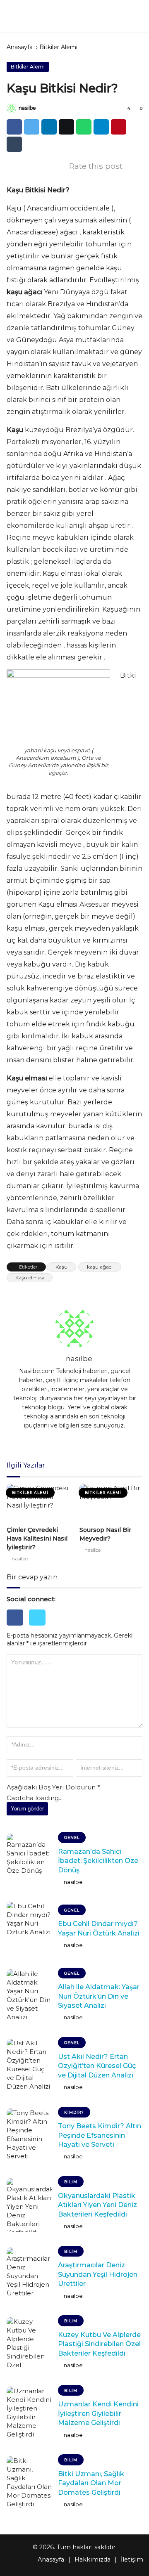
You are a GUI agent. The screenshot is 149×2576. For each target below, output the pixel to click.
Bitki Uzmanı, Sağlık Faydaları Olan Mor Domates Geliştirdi (91, 2483)
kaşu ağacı (100, 1267)
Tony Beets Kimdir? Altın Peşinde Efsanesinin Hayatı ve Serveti (100, 2135)
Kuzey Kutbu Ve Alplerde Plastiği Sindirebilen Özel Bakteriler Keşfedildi (99, 2344)
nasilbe (27, 108)
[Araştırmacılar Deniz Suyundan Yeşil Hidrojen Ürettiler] (29, 2274)
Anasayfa (20, 47)
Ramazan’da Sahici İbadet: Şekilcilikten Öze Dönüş (98, 1861)
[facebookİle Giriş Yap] (18, 1627)
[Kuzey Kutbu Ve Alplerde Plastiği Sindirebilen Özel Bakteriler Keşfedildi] (29, 2344)
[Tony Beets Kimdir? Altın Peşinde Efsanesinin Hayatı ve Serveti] (29, 2135)
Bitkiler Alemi (58, 47)
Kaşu (61, 1267)
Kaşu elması (30, 1277)
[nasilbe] (12, 108)
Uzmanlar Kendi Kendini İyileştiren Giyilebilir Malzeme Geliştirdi (98, 2413)
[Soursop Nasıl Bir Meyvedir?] (111, 1503)
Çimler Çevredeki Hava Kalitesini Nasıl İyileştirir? (37, 1539)
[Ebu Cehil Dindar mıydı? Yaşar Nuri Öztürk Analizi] (29, 1928)
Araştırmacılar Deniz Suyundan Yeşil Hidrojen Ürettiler (98, 2274)
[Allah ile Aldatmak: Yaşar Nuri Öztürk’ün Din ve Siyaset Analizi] (29, 1996)
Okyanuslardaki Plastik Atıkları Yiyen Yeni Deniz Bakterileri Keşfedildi (97, 2205)
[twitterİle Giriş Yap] (39, 1627)
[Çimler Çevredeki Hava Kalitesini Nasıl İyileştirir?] (38, 1503)
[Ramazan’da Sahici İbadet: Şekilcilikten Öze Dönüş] (29, 1860)
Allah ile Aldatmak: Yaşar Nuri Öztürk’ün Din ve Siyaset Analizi (99, 1996)
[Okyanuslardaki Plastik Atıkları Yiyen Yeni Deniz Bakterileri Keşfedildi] (29, 2205)
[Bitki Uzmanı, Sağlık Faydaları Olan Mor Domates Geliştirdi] (29, 2483)
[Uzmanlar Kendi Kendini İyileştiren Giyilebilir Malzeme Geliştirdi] (29, 2413)
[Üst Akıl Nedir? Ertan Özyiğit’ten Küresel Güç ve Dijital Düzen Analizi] (29, 2066)
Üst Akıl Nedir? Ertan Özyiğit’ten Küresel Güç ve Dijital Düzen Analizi (97, 2066)
